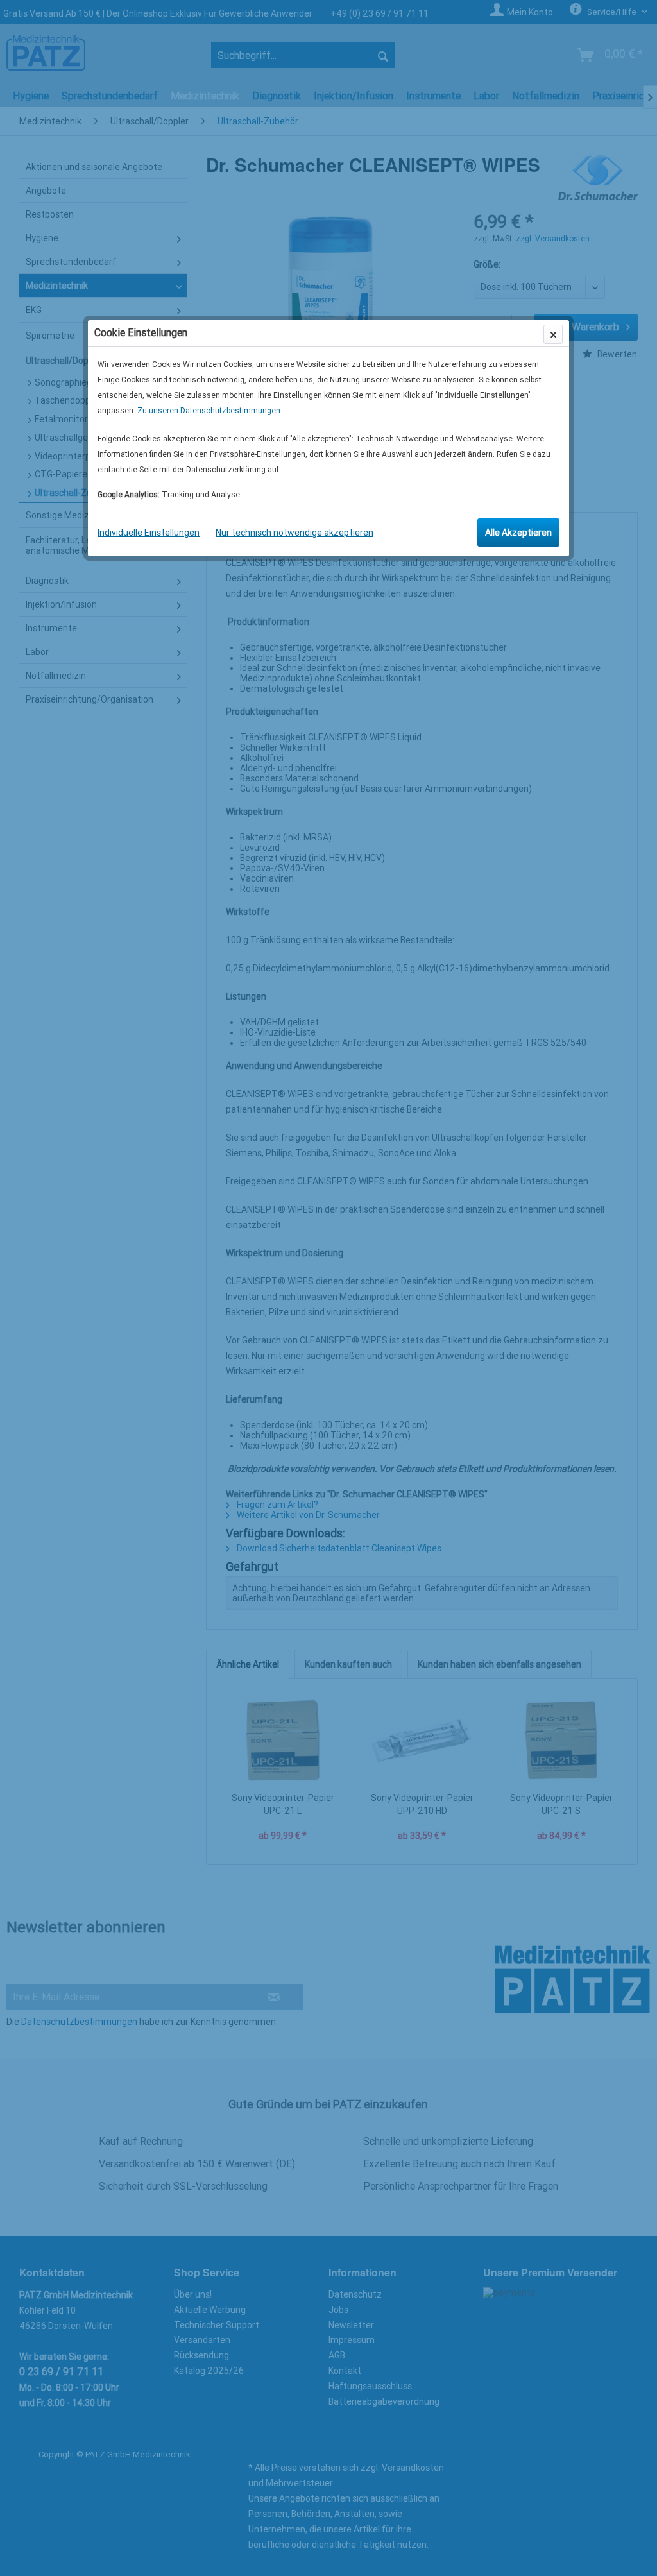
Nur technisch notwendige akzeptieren (294, 533)
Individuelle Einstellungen (149, 533)
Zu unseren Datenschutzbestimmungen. (210, 411)
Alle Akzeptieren (518, 533)
